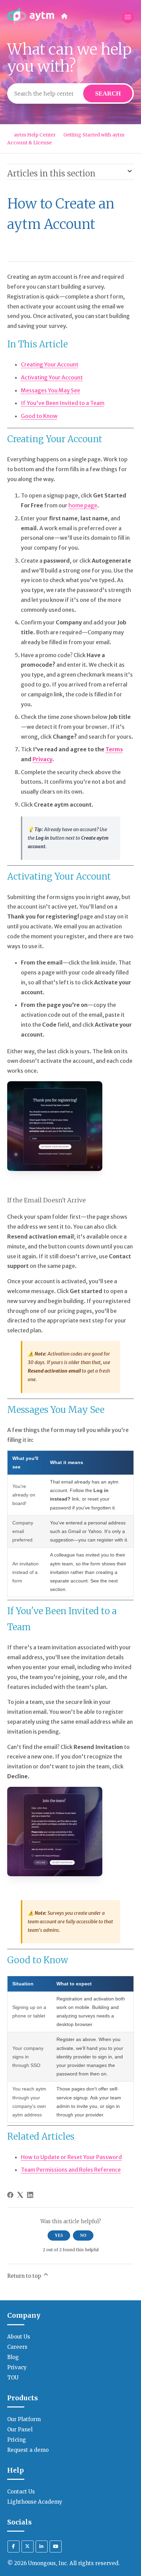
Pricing (17, 2440)
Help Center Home (64, 16)
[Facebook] (10, 2195)
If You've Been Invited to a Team (63, 403)
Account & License (29, 143)
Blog (13, 2357)
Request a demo (28, 2450)
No (83, 2235)
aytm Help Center (35, 135)
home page (83, 505)
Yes (59, 2235)
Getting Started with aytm (94, 135)
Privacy (17, 2367)
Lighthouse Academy (35, 2502)
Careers (17, 2347)
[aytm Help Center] (31, 17)
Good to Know (39, 416)
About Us (19, 2337)
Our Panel (20, 2429)
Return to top (25, 2276)
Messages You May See (50, 390)
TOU (13, 2378)
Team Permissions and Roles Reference (71, 2170)
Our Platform (24, 2419)
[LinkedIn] (30, 2195)
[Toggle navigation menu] (128, 17)
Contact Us (21, 2492)
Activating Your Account (52, 377)
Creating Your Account (50, 364)
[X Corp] (20, 2195)
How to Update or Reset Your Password (71, 2157)
